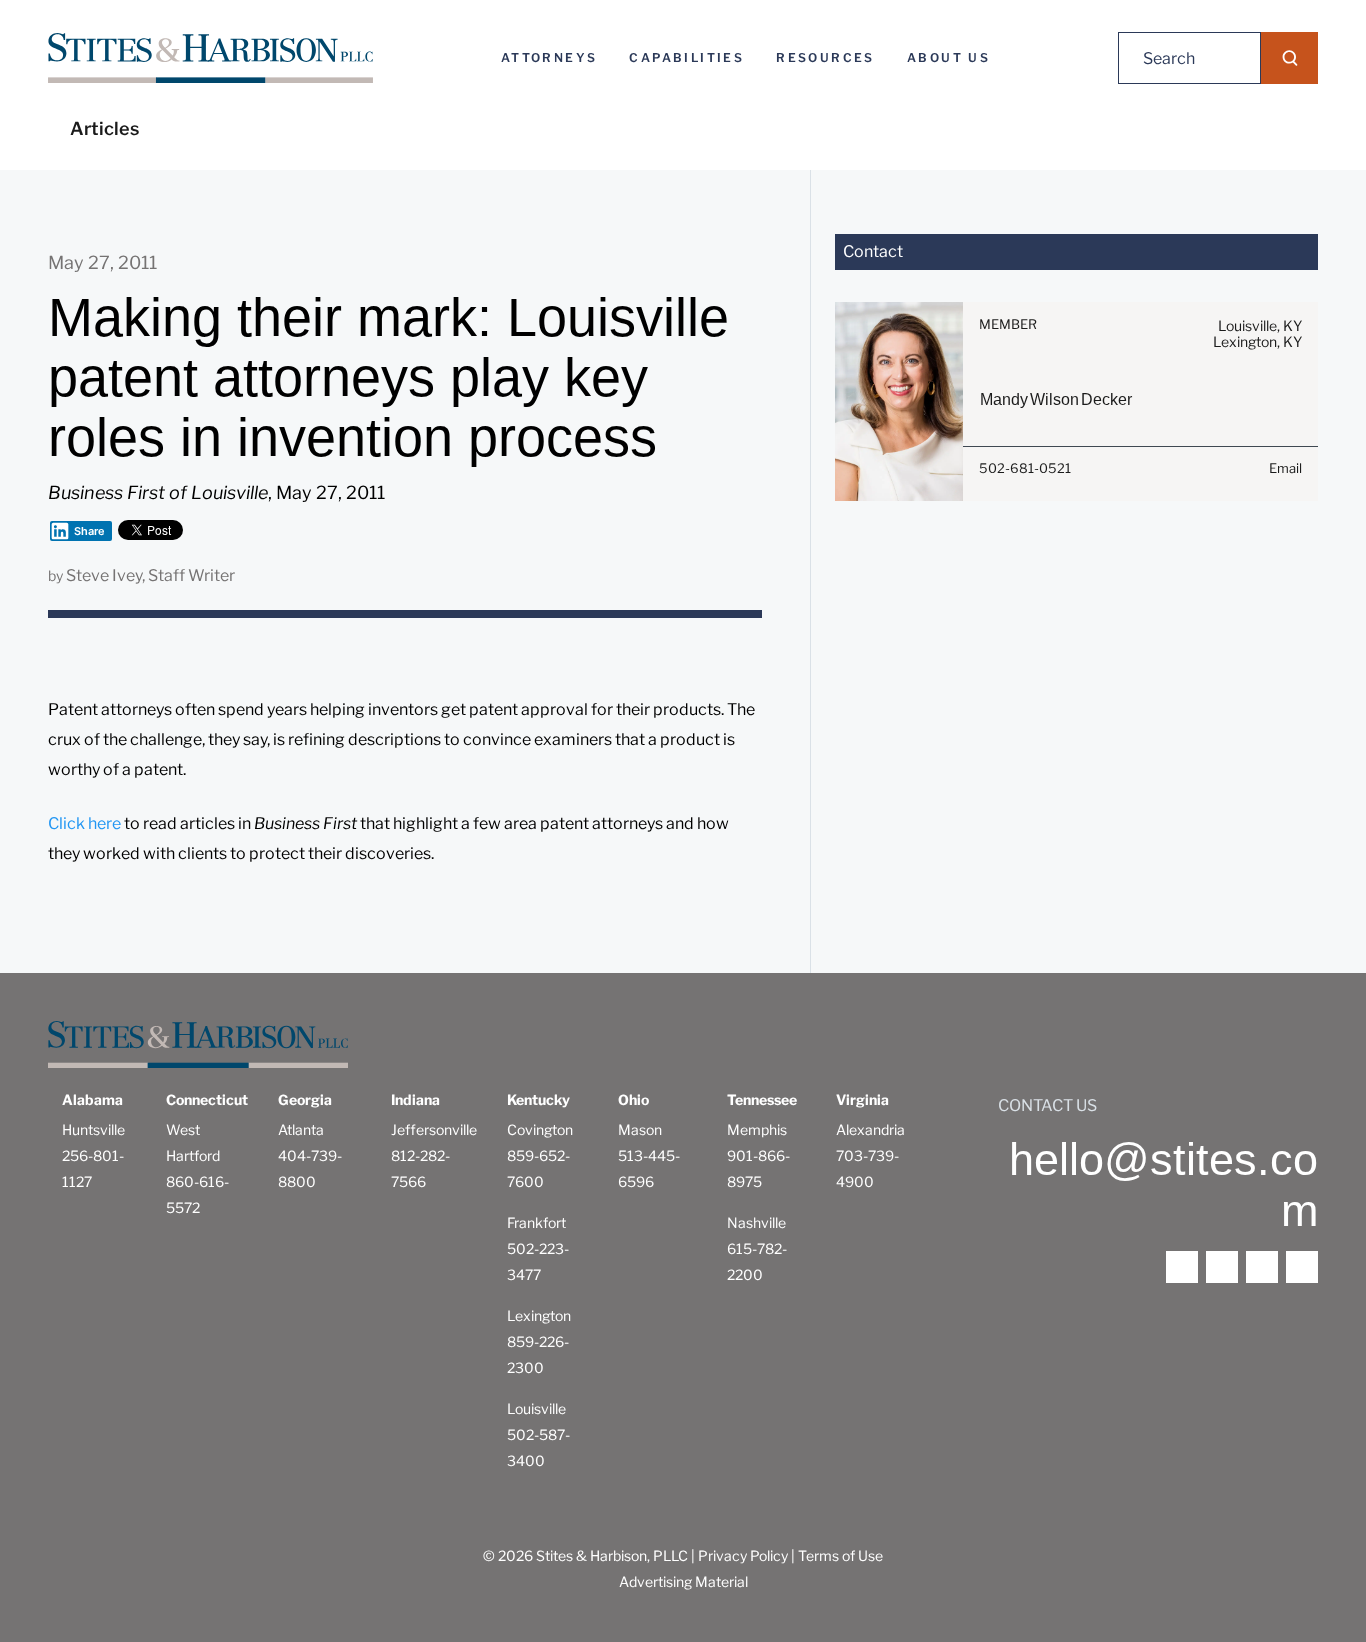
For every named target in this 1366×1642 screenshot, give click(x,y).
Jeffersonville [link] (434, 1129)
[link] (210, 58)
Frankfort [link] (536, 1222)
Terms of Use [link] (840, 1555)
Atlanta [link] (301, 1129)
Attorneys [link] (549, 57)
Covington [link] (540, 1129)
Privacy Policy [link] (743, 1555)
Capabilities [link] (686, 57)
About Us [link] (948, 57)
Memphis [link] (757, 1129)
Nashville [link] (756, 1222)
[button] (1289, 58)
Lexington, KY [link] (1257, 341)
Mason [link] (640, 1129)
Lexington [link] (539, 1315)
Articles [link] (104, 128)
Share (89, 531)
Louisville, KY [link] (1260, 325)
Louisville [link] (536, 1408)
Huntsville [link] (93, 1129)
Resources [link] (825, 57)
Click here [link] (84, 823)
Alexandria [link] (870, 1129)
